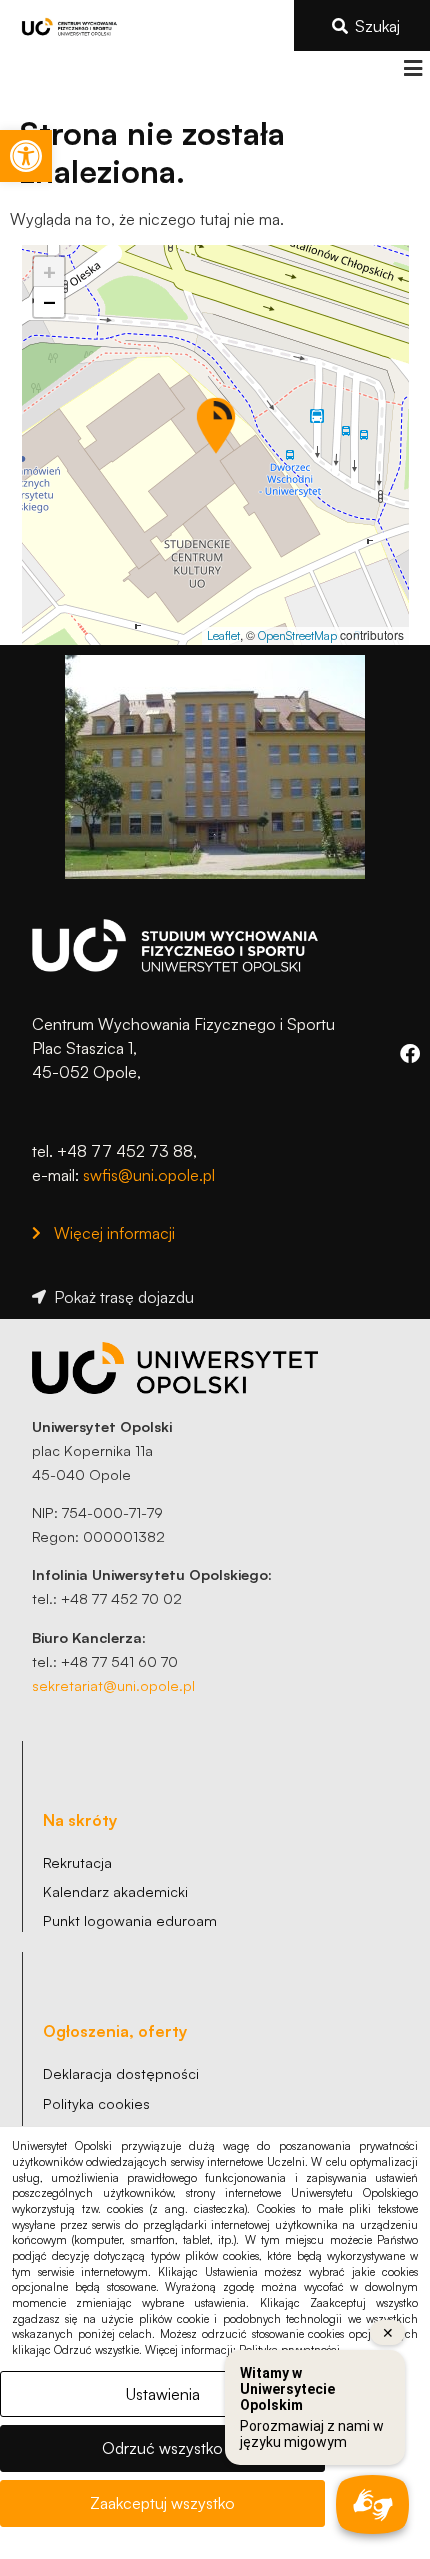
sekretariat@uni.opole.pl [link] (113, 1685)
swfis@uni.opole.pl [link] (149, 1175)
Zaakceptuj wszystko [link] (162, 2503)
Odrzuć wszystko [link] (162, 2448)
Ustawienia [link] (163, 2394)
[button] (412, 68)
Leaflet (223, 635)
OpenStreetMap (297, 635)
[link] (26, 156)
